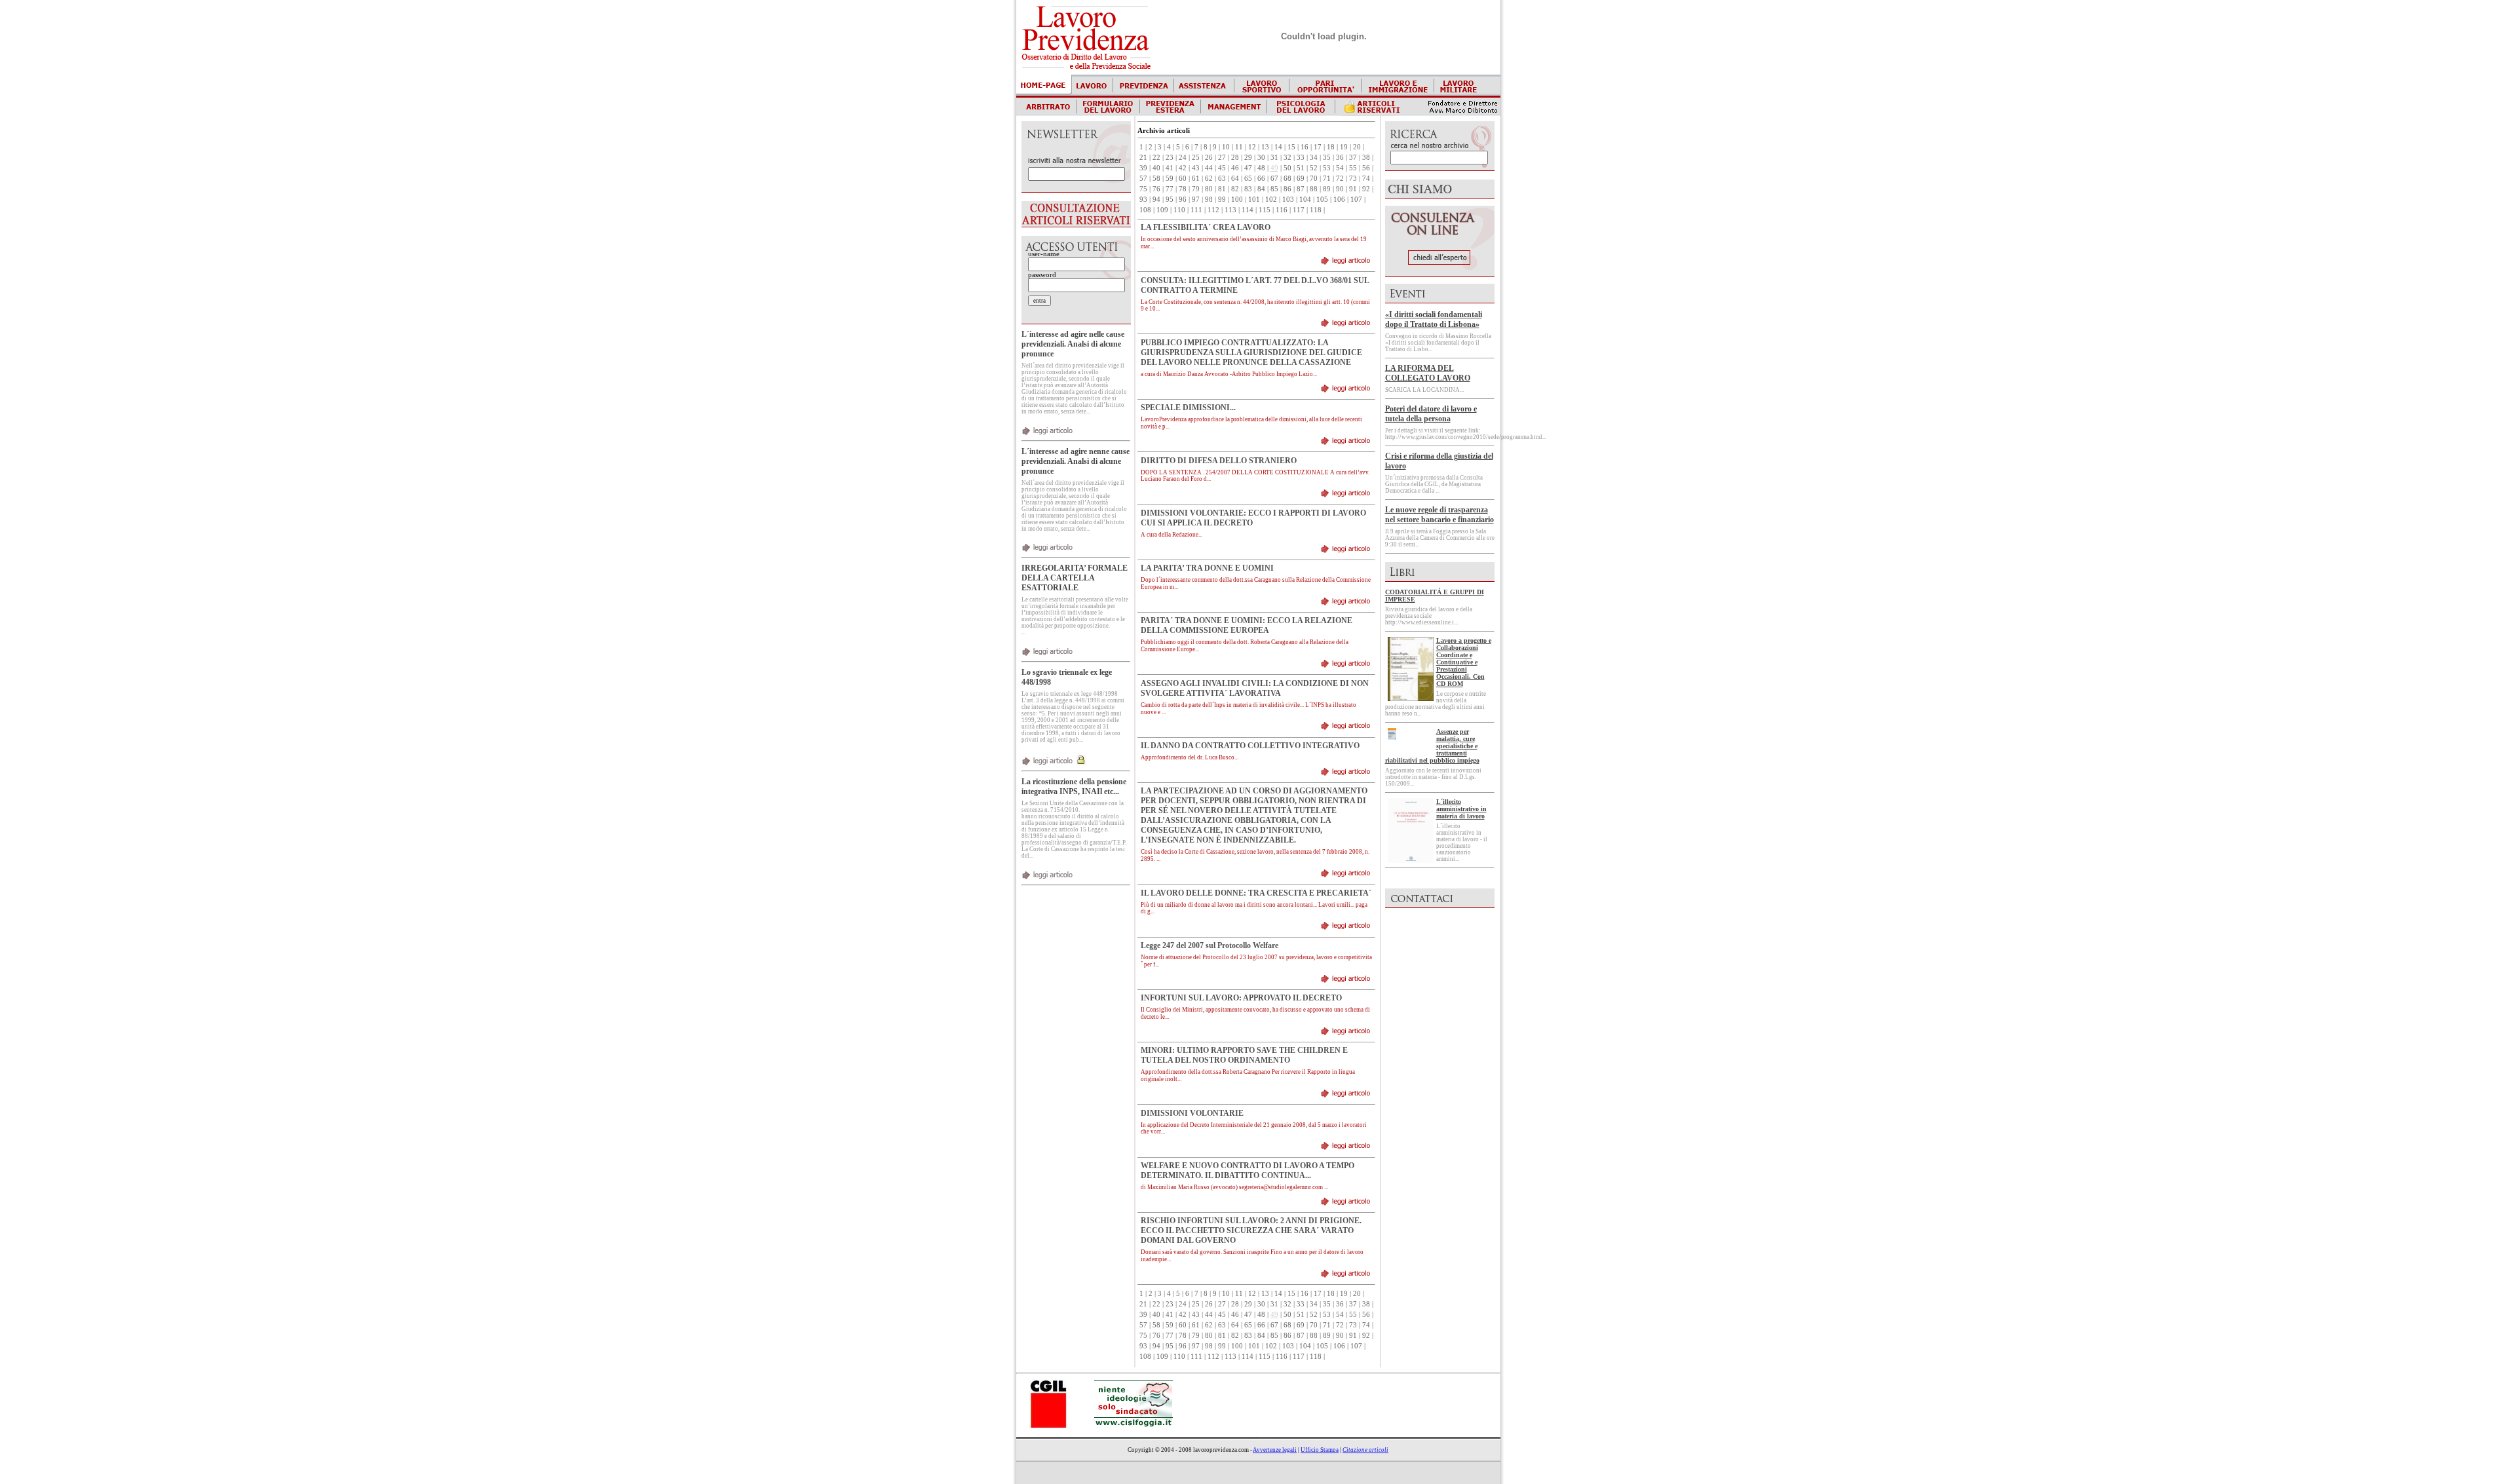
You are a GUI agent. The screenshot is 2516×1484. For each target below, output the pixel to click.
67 (1274, 179)
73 (1353, 179)
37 (1353, 158)
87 (1301, 189)
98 (1209, 200)
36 (1340, 158)
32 (1287, 158)
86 (1287, 189)
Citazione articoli (1365, 1450)
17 (1318, 147)
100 (1237, 200)
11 (1239, 147)
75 (1143, 189)
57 (1143, 179)
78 (1183, 189)
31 (1274, 158)
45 (1222, 168)
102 (1271, 200)
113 (1230, 210)
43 (1196, 168)
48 (1261, 168)
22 (1156, 158)
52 (1314, 168)
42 (1183, 168)
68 (1287, 179)
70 (1314, 179)
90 (1340, 189)
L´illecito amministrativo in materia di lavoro (1461, 809)
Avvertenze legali (1275, 1450)
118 (1316, 210)
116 (1282, 210)
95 (1170, 200)
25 (1196, 158)
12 (1252, 147)
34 (1314, 158)
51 (1301, 168)
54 (1340, 168)
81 (1222, 189)
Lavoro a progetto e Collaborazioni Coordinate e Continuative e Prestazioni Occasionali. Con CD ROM (1464, 662)
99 (1222, 200)
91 (1353, 189)
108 (1145, 210)
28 (1235, 158)
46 (1235, 168)
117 (1299, 210)
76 (1156, 189)
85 (1274, 189)
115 (1265, 210)
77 (1170, 189)
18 (1331, 147)
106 (1339, 200)
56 (1366, 168)
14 (1278, 147)
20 (1357, 147)
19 (1344, 147)
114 (1248, 210)
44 (1209, 168)
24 (1183, 158)
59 (1170, 179)
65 (1248, 179)
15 (1291, 147)
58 (1156, 179)
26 (1209, 158)
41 (1170, 168)
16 (1305, 147)
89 (1327, 189)
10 (1226, 147)
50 (1287, 168)
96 (1183, 200)
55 (1353, 168)
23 (1170, 158)
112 (1213, 210)
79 (1196, 189)
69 (1301, 179)
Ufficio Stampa (1320, 1450)
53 (1327, 168)
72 (1340, 179)
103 (1288, 200)
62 (1209, 179)
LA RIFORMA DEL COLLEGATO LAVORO (1428, 373)
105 (1322, 200)
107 (1356, 200)
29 (1248, 158)
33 (1301, 158)
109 (1162, 210)
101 (1254, 200)
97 (1196, 200)
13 (1265, 147)
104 (1305, 200)
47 (1248, 168)
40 (1156, 168)
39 (1143, 168)
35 (1327, 158)
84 (1261, 189)
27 (1222, 158)
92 (1366, 189)
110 (1179, 210)
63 (1222, 179)
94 (1156, 200)
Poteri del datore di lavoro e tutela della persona (1431, 414)
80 (1209, 189)
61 (1196, 179)
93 (1143, 200)
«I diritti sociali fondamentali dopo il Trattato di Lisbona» (1434, 319)
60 (1183, 179)
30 (1261, 158)
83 (1248, 189)
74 (1366, 179)
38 (1366, 158)
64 (1235, 179)
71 (1327, 179)
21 (1143, 158)
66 (1261, 179)
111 (1196, 210)
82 (1235, 189)
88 (1314, 189)
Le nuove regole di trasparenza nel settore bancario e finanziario (1439, 515)
